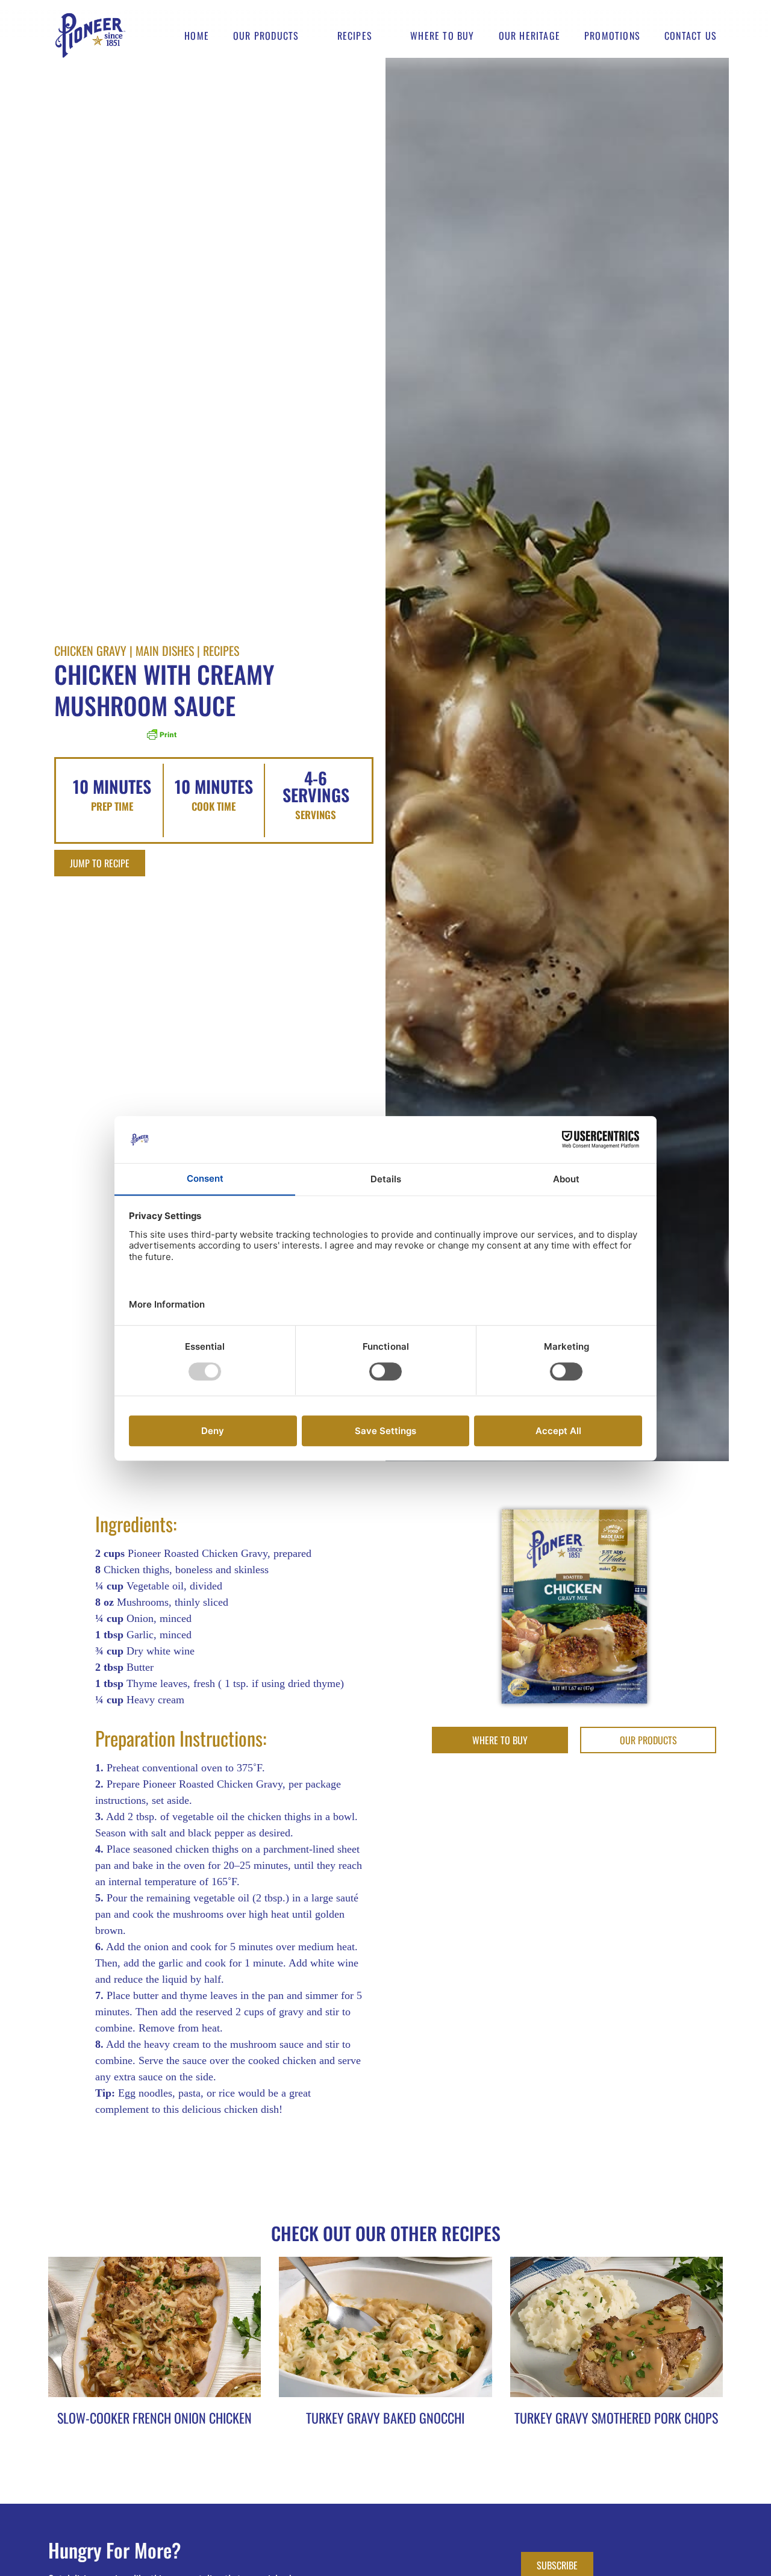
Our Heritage (529, 36)
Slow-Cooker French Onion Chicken (155, 2418)
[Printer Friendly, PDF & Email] (161, 738)
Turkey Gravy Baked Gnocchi (385, 2418)
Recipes (355, 36)
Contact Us (691, 36)
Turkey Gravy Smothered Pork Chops (616, 2418)
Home (197, 36)
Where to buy (442, 36)
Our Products (266, 36)
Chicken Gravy (90, 650)
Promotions (612, 36)
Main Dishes (165, 650)
